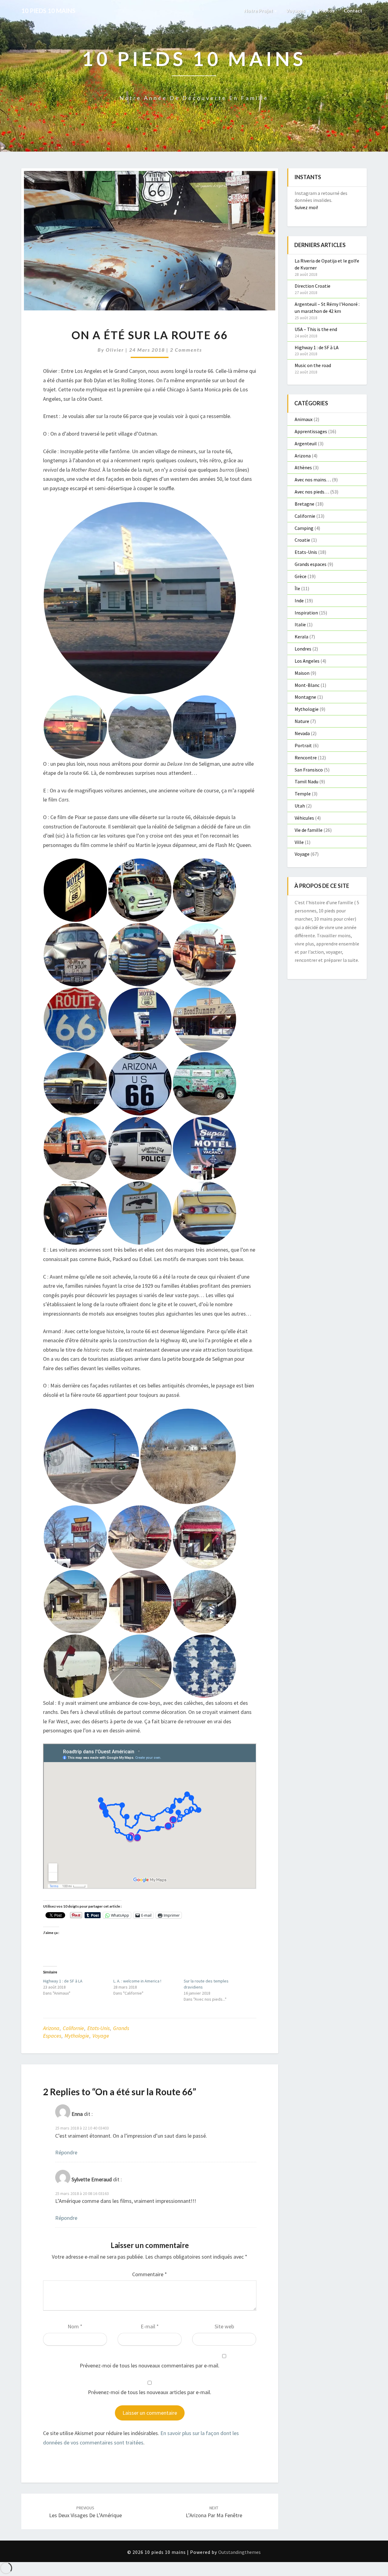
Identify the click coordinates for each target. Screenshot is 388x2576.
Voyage (101, 2036)
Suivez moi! (306, 207)
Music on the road (313, 365)
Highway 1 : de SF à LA (63, 1981)
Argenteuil (306, 443)
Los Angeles (307, 661)
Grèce (301, 576)
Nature (302, 721)
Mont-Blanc (307, 685)
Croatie (302, 540)
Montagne (305, 697)
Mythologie (77, 2036)
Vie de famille (309, 830)
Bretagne (304, 504)
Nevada (302, 733)
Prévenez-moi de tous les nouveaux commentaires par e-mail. (150, 2365)
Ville (299, 842)
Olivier (115, 350)
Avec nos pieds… (312, 492)
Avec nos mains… (313, 480)
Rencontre (306, 758)
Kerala (301, 637)
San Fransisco (309, 770)
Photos (326, 10)
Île (297, 588)
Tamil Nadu (306, 781)
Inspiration (306, 613)
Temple (303, 794)
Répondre (66, 2152)
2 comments (186, 350)
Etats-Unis (99, 2028)
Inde (299, 601)
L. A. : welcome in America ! (137, 1981)
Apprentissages (311, 431)
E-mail (150, 2326)
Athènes (303, 467)
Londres (303, 649)
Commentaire (150, 2274)
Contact (353, 10)
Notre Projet (259, 10)
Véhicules (304, 818)
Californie (73, 2028)
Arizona (51, 2028)
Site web (224, 2326)
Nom (75, 2326)
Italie (300, 624)
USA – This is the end (316, 329)
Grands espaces (311, 564)
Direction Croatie (313, 286)
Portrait (303, 745)
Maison (302, 673)
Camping (304, 528)
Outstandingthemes (239, 2552)
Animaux (304, 419)
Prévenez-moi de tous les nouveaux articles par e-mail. (150, 2392)
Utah (300, 806)
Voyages (296, 10)
